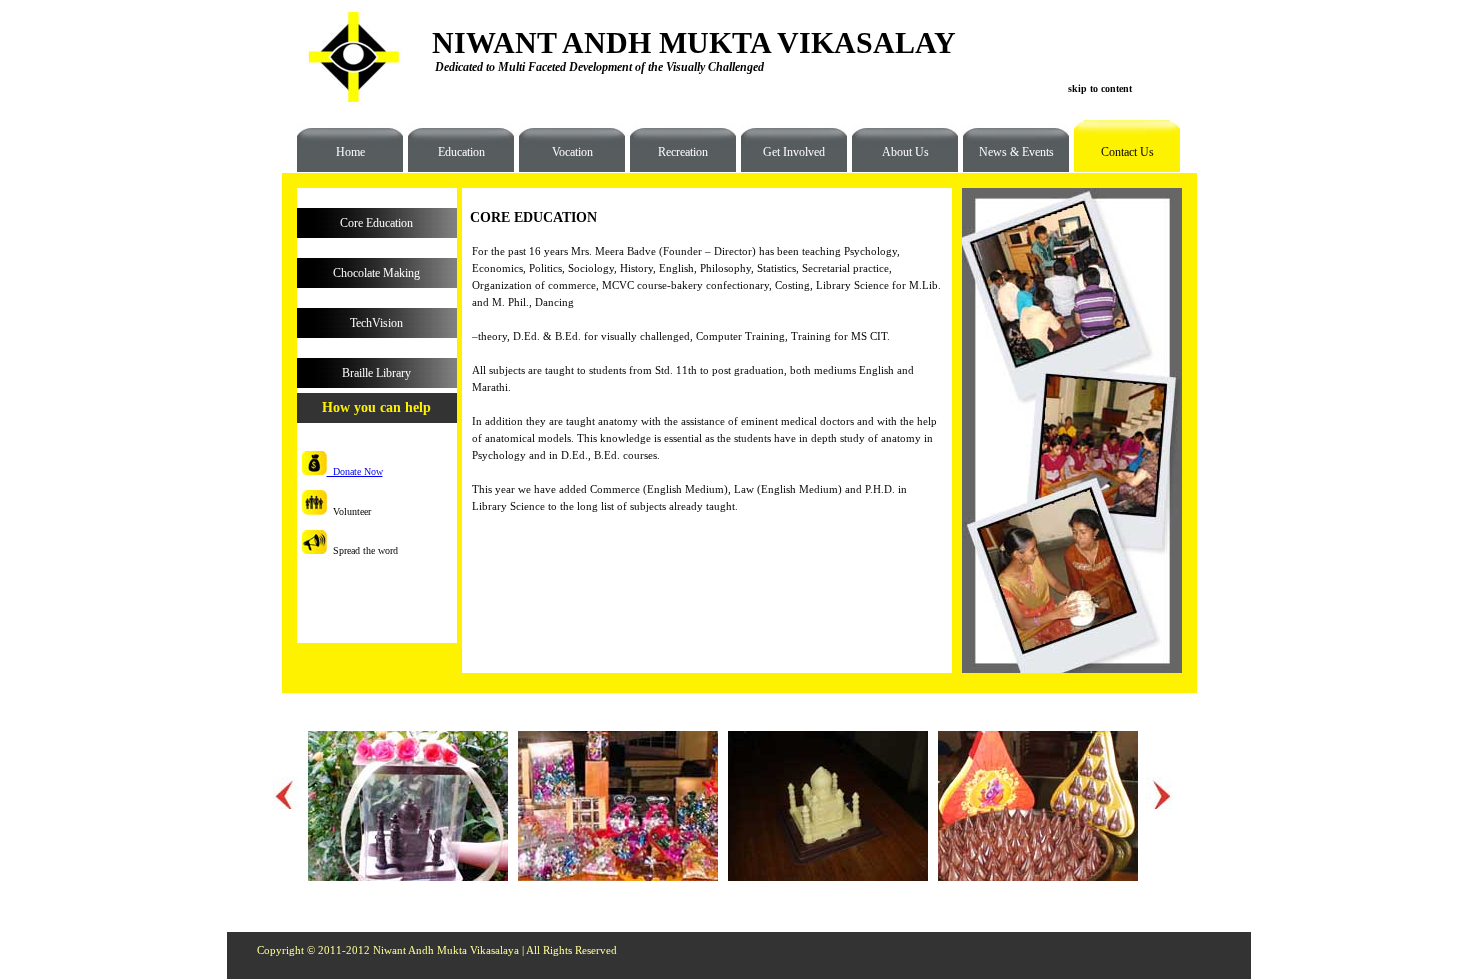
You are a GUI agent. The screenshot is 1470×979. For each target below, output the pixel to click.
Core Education (376, 223)
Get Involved (794, 152)
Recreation (683, 152)
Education (461, 152)
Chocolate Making (376, 273)
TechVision (376, 323)
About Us (905, 152)
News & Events (1016, 152)
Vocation (572, 152)
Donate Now (355, 471)
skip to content (1100, 88)
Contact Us (1114, 159)
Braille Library (376, 373)
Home (350, 152)
